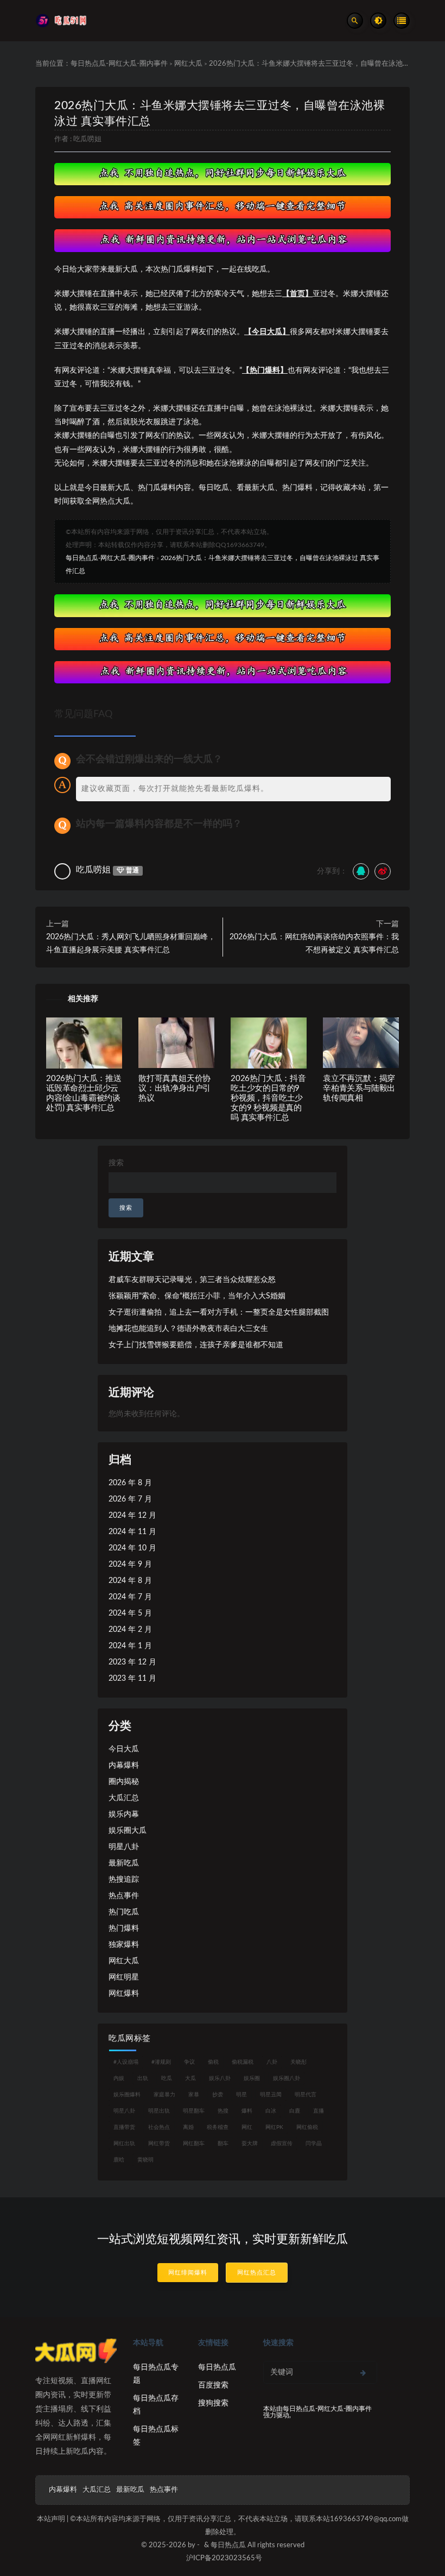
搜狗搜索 (213, 2403)
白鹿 (295, 2111)
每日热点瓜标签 (156, 2436)
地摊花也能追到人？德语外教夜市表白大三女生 (188, 1329)
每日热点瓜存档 (156, 2405)
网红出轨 (124, 2144)
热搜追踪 (124, 1880)
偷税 (213, 2062)
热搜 (223, 2111)
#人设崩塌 (126, 2062)
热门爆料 (124, 1928)
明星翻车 (194, 2111)
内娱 (119, 2078)
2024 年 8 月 (130, 1581)
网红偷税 (307, 2127)
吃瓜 (167, 2078)
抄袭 (218, 2095)
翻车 (223, 2144)
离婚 (188, 2127)
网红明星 (124, 1977)
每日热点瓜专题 (156, 2374)
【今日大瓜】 (267, 332)
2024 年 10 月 (132, 1548)
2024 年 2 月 (130, 1630)
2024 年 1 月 (130, 1646)
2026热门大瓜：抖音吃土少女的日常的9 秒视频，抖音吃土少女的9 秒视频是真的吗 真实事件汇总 (268, 1098)
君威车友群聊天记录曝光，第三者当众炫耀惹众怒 (192, 1280)
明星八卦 (124, 1847)
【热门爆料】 (265, 370)
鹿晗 (119, 2160)
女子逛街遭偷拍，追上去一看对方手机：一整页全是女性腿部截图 (219, 1312)
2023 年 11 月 (132, 1679)
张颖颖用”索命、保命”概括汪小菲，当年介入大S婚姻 (197, 1296)
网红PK (274, 2127)
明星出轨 (159, 2111)
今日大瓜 (124, 1749)
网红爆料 (124, 1994)
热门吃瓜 (124, 1912)
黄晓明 (145, 2160)
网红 (247, 2127)
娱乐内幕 (124, 1814)
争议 (189, 2062)
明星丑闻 (271, 2095)
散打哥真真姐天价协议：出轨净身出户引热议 (174, 1088)
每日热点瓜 (217, 2367)
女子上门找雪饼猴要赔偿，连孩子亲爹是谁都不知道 (196, 1345)
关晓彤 (298, 2062)
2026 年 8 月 (130, 1483)
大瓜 (190, 2078)
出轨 (143, 2078)
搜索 (116, 1163)
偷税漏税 (243, 2062)
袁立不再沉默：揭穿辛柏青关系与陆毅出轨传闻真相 (359, 1088)
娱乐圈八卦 (287, 2078)
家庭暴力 (164, 2095)
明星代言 (306, 2095)
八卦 (272, 2062)
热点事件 (124, 1896)
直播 (319, 2111)
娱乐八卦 (220, 2078)
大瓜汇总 (124, 1798)
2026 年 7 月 (130, 1499)
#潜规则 (161, 2062)
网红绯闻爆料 (188, 2273)
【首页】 (297, 294)
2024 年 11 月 (132, 1532)
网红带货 (159, 2144)
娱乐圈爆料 (127, 2095)
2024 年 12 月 (132, 1516)
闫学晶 (314, 2144)
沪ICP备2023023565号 (224, 2558)
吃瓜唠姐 (87, 139)
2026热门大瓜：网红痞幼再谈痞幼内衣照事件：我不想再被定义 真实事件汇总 (314, 944)
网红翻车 (194, 2144)
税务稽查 (218, 2127)
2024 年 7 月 (130, 1597)
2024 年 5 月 (130, 1613)
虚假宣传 (282, 2144)
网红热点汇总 (257, 2273)
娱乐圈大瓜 (128, 1831)
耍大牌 (250, 2144)
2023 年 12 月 (132, 1662)
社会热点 (159, 2127)
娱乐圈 (252, 2078)
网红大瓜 (188, 64)
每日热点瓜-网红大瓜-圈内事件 (119, 64)
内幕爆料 (124, 1765)
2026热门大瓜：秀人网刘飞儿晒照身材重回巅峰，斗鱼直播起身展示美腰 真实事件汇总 (131, 944)
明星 (241, 2095)
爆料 (247, 2111)
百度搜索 (213, 2385)
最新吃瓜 (124, 1863)
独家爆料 (124, 1945)
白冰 (271, 2111)
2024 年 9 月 (130, 1565)
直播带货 (124, 2127)
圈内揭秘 (124, 1782)
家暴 (194, 2095)
